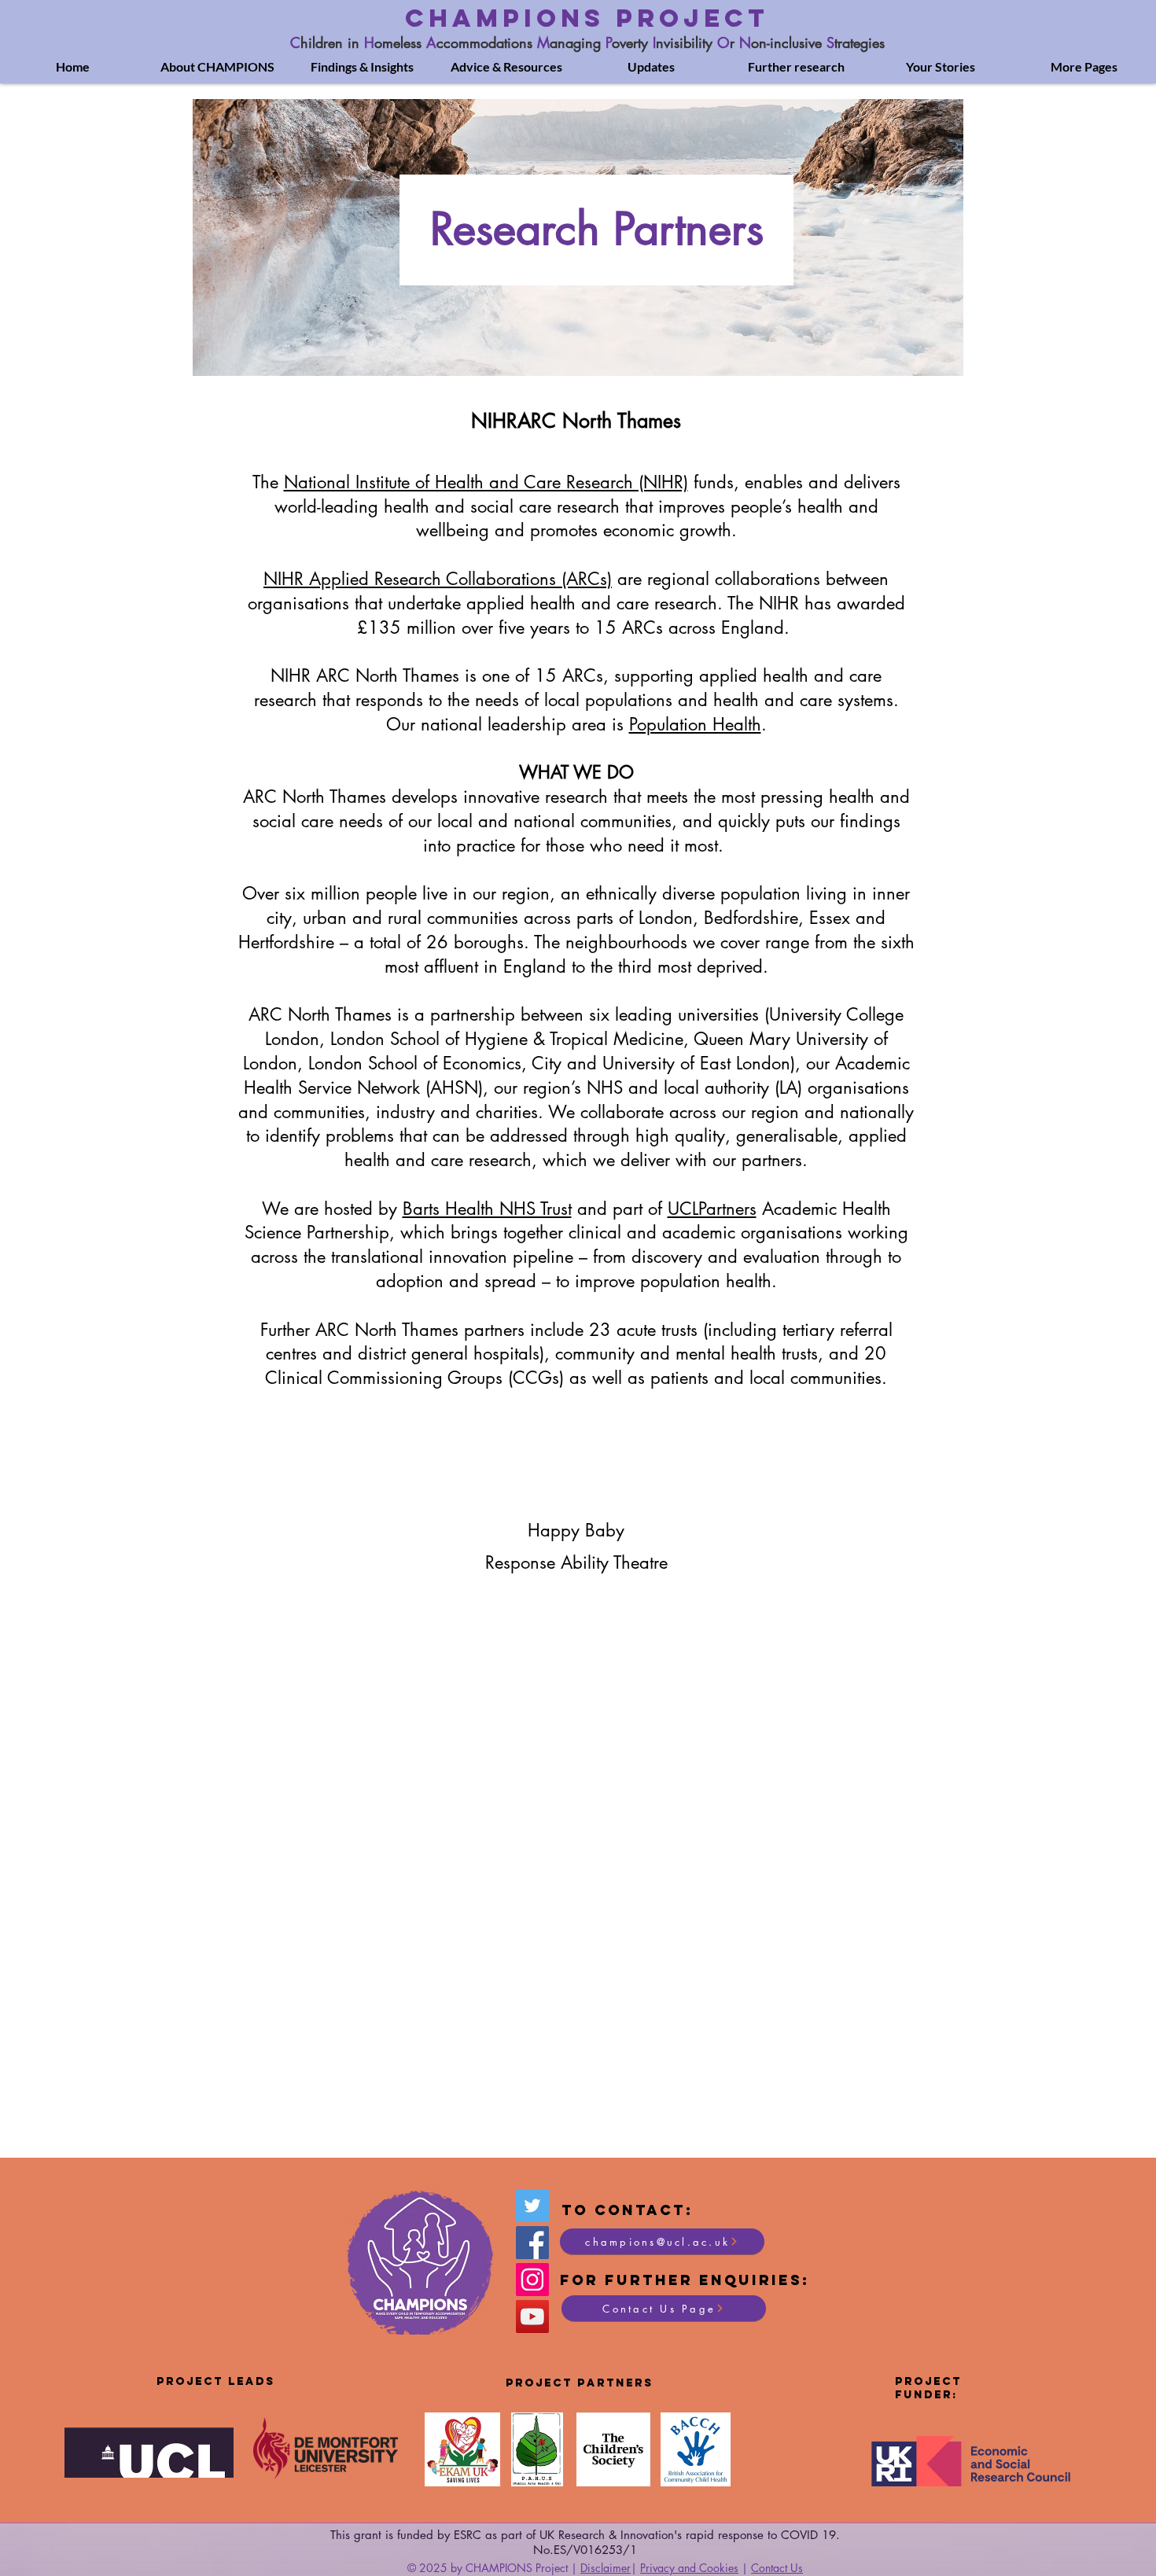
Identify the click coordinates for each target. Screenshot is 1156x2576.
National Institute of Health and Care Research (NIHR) (486, 482)
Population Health (695, 724)
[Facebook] (532, 2243)
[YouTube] (532, 2317)
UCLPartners (712, 1209)
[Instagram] (532, 2280)
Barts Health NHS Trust (487, 1209)
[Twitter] (532, 2206)
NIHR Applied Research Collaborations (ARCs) (438, 579)
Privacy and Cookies (689, 2568)
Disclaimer (606, 2568)
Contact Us (777, 2568)
